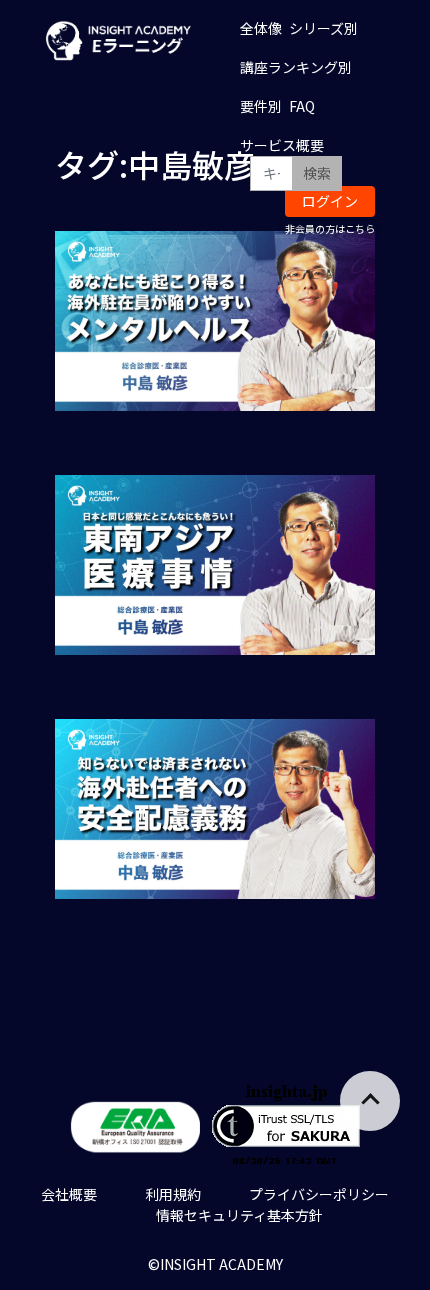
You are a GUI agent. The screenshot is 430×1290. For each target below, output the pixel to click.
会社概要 (69, 1194)
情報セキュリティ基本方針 (239, 1215)
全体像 (261, 28)
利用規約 (173, 1194)
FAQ (302, 106)
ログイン (330, 201)
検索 (317, 173)
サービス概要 (282, 145)
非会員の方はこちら (330, 228)
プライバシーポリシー (319, 1194)
